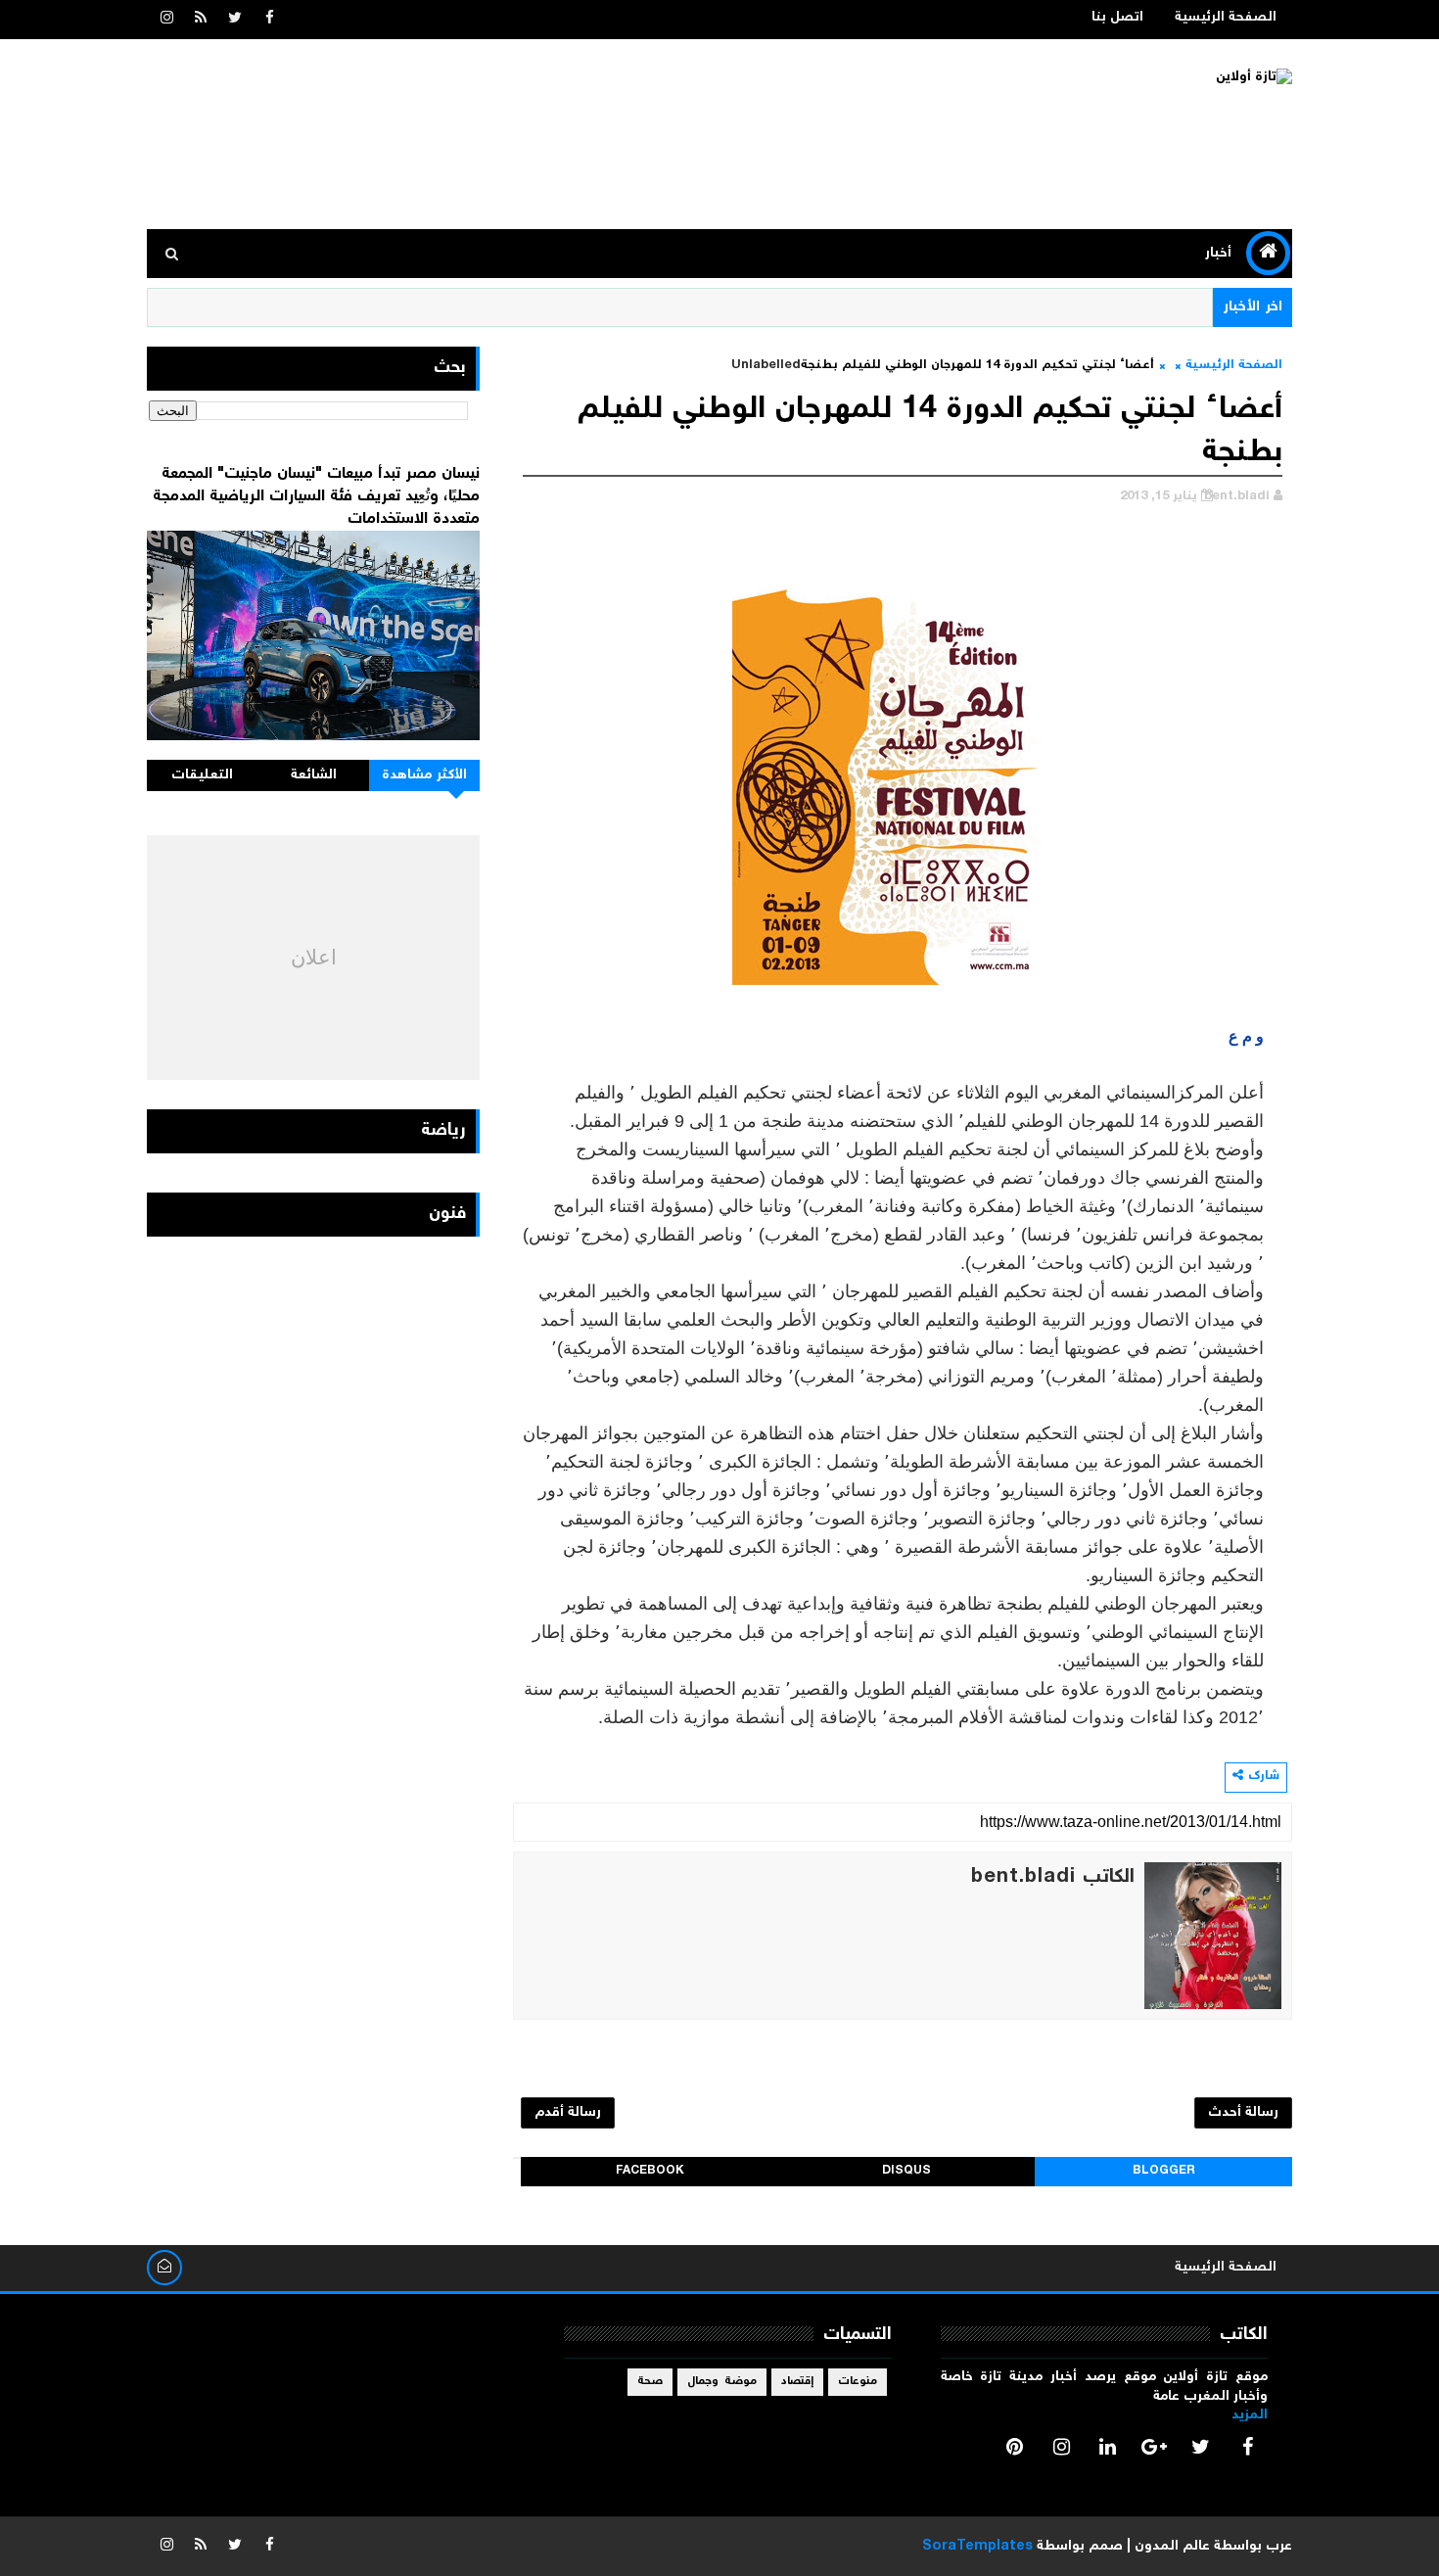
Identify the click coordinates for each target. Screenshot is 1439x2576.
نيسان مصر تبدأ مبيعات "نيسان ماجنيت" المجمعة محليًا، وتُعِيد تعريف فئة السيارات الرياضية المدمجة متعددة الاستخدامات (316, 496)
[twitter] (235, 20)
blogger (1164, 2171)
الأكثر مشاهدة (425, 775)
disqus (906, 2171)
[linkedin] (1108, 2447)
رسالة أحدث (1243, 2113)
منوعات (858, 2382)
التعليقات (202, 775)
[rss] (201, 20)
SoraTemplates (977, 2547)
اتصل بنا (1117, 18)
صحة (650, 2382)
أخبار (1218, 254)
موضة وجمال (722, 2382)
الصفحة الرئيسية (1226, 18)
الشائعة (314, 775)
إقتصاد (797, 2382)
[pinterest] (1015, 2447)
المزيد (1250, 2415)
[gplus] (1154, 2447)
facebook (650, 2171)
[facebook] (269, 20)
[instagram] (166, 20)
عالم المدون (1172, 2547)
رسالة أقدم (568, 2113)
